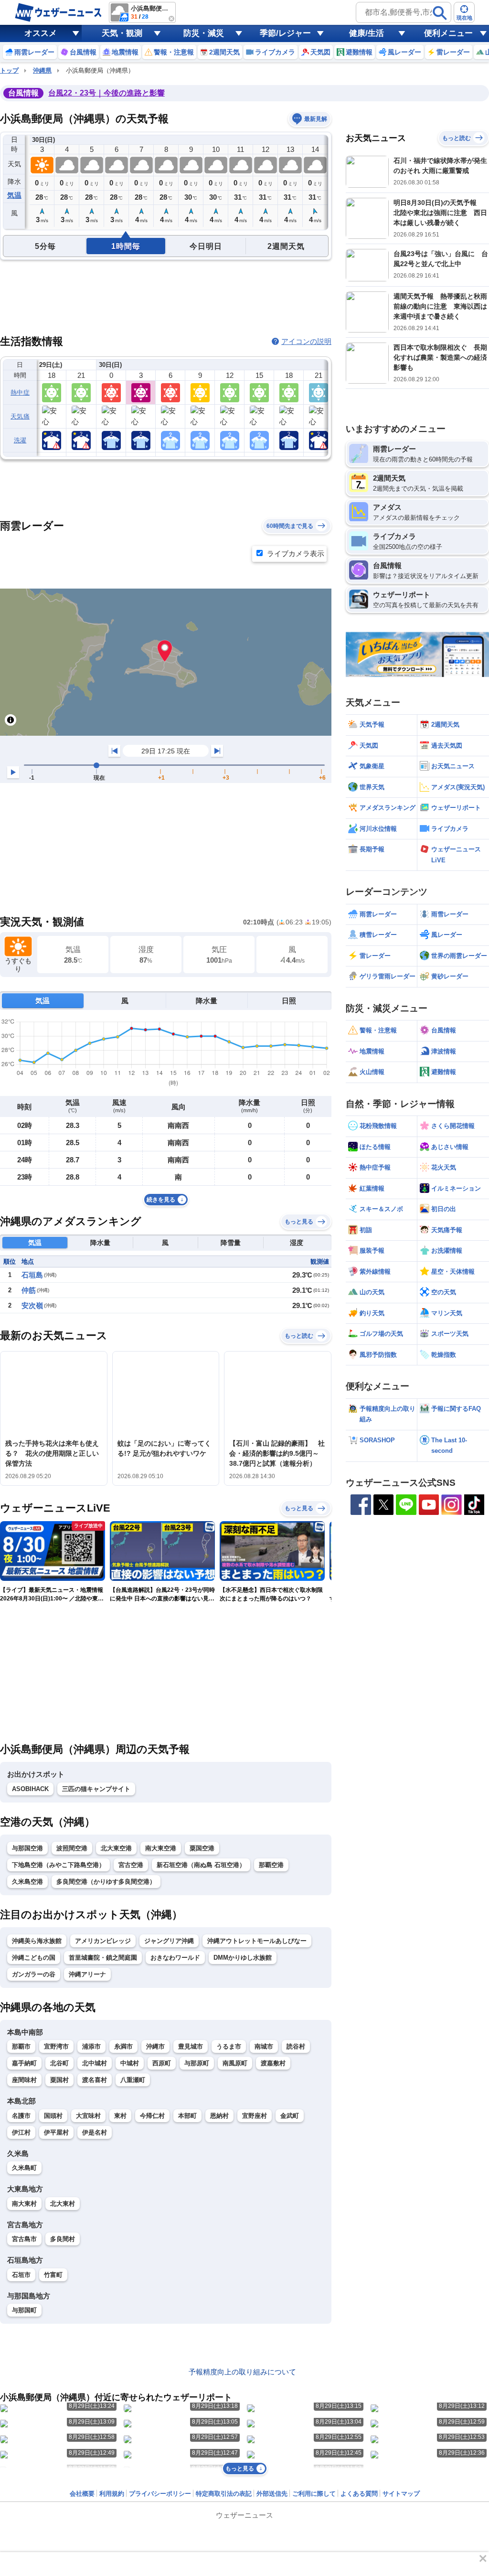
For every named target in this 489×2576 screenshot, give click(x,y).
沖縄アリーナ (87, 1974)
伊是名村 (95, 2132)
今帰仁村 (152, 2116)
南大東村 (24, 2204)
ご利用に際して (314, 2494)
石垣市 (21, 2275)
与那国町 (24, 2310)
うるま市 (229, 2046)
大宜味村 (88, 2116)
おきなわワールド (175, 1958)
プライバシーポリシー (160, 2494)
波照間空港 (72, 1848)
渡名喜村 (95, 2080)
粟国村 (59, 2080)
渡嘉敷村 (273, 2063)
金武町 (290, 2116)
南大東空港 (161, 1848)
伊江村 (21, 2132)
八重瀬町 (133, 2080)
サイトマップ (401, 2494)
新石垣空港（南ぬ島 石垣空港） (201, 1865)
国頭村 (53, 2116)
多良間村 (63, 2239)
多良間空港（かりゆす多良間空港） (106, 1882)
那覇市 (21, 2046)
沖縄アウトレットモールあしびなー (257, 1941)
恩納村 (219, 2116)
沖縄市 (155, 2046)
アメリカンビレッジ (103, 1941)
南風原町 (235, 2063)
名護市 (21, 2116)
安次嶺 (32, 1305)
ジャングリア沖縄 (169, 1941)
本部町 (187, 2116)
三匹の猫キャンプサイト (96, 1789)
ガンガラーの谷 (34, 1974)
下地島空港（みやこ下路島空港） (58, 1865)
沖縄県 (42, 70)
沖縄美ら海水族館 (37, 1941)
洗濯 (20, 440)
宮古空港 (131, 1865)
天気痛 (20, 416)
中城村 (130, 2063)
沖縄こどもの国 (34, 1958)
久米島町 (24, 2168)
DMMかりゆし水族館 (243, 1958)
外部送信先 (272, 2494)
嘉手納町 (24, 2063)
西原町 (162, 2063)
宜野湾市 (56, 2046)
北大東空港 (116, 1848)
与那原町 (197, 2063)
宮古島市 (24, 2239)
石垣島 (32, 1275)
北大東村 (63, 2204)
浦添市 (91, 2046)
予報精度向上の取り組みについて (242, 2372)
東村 (120, 2116)
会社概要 (82, 2494)
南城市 (264, 2046)
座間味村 (24, 2080)
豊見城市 (191, 2046)
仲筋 (29, 1290)
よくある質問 (359, 2494)
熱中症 (20, 392)
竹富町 (53, 2275)
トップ (9, 70)
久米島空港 (27, 1882)
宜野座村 (255, 2116)
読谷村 (296, 2046)
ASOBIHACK (30, 1789)
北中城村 (95, 2063)
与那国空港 (27, 1848)
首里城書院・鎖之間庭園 (103, 1958)
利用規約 (112, 2494)
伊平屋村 (56, 2132)
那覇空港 (271, 1865)
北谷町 (59, 2063)
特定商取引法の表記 (224, 2494)
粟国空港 (202, 1848)
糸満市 (123, 2046)
